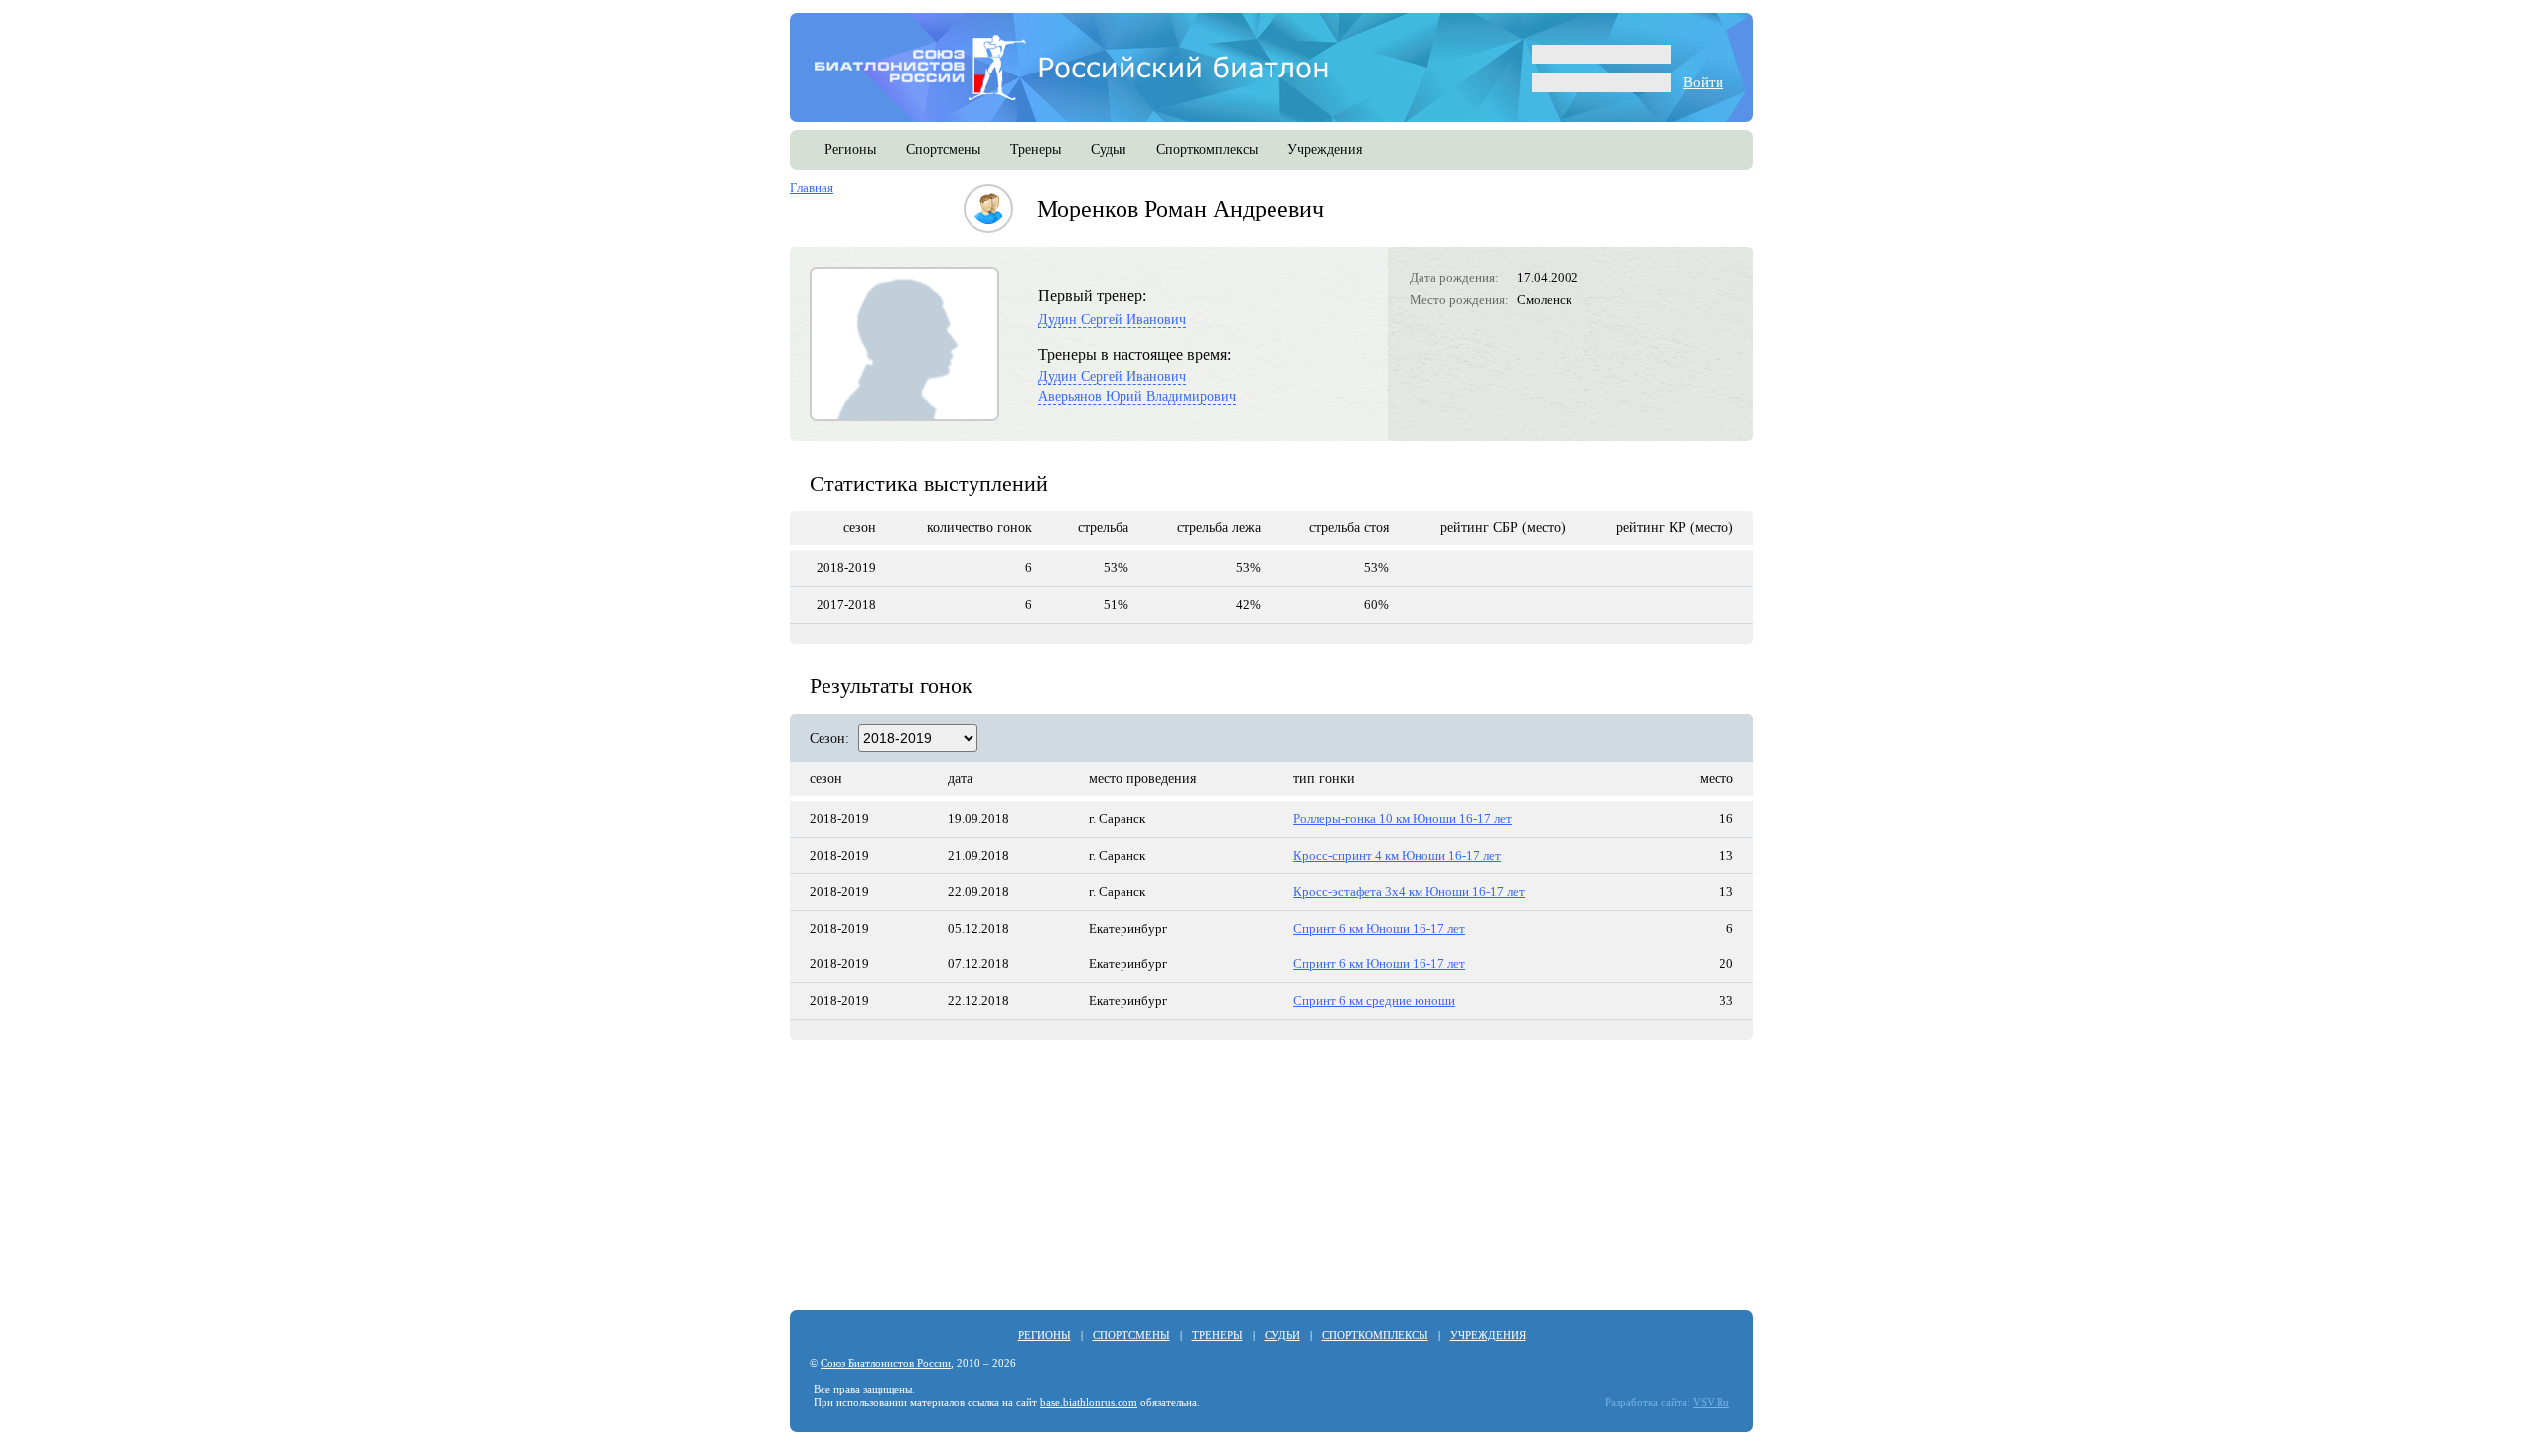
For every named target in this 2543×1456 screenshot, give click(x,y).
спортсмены (943, 149)
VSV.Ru (1711, 1403)
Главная (812, 187)
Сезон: (829, 738)
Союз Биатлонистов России (886, 1363)
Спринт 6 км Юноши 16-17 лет (1379, 928)
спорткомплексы (1207, 149)
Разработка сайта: (1647, 1403)
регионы (850, 149)
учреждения (1325, 149)
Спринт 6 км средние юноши (1374, 1001)
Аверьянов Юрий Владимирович (1137, 397)
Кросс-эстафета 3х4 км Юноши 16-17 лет (1409, 891)
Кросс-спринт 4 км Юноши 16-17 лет (1397, 856)
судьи (1109, 149)
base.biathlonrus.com (1089, 1403)
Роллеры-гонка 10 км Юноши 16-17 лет (1403, 819)
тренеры (1036, 149)
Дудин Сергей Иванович (1112, 319)
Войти (1703, 82)
